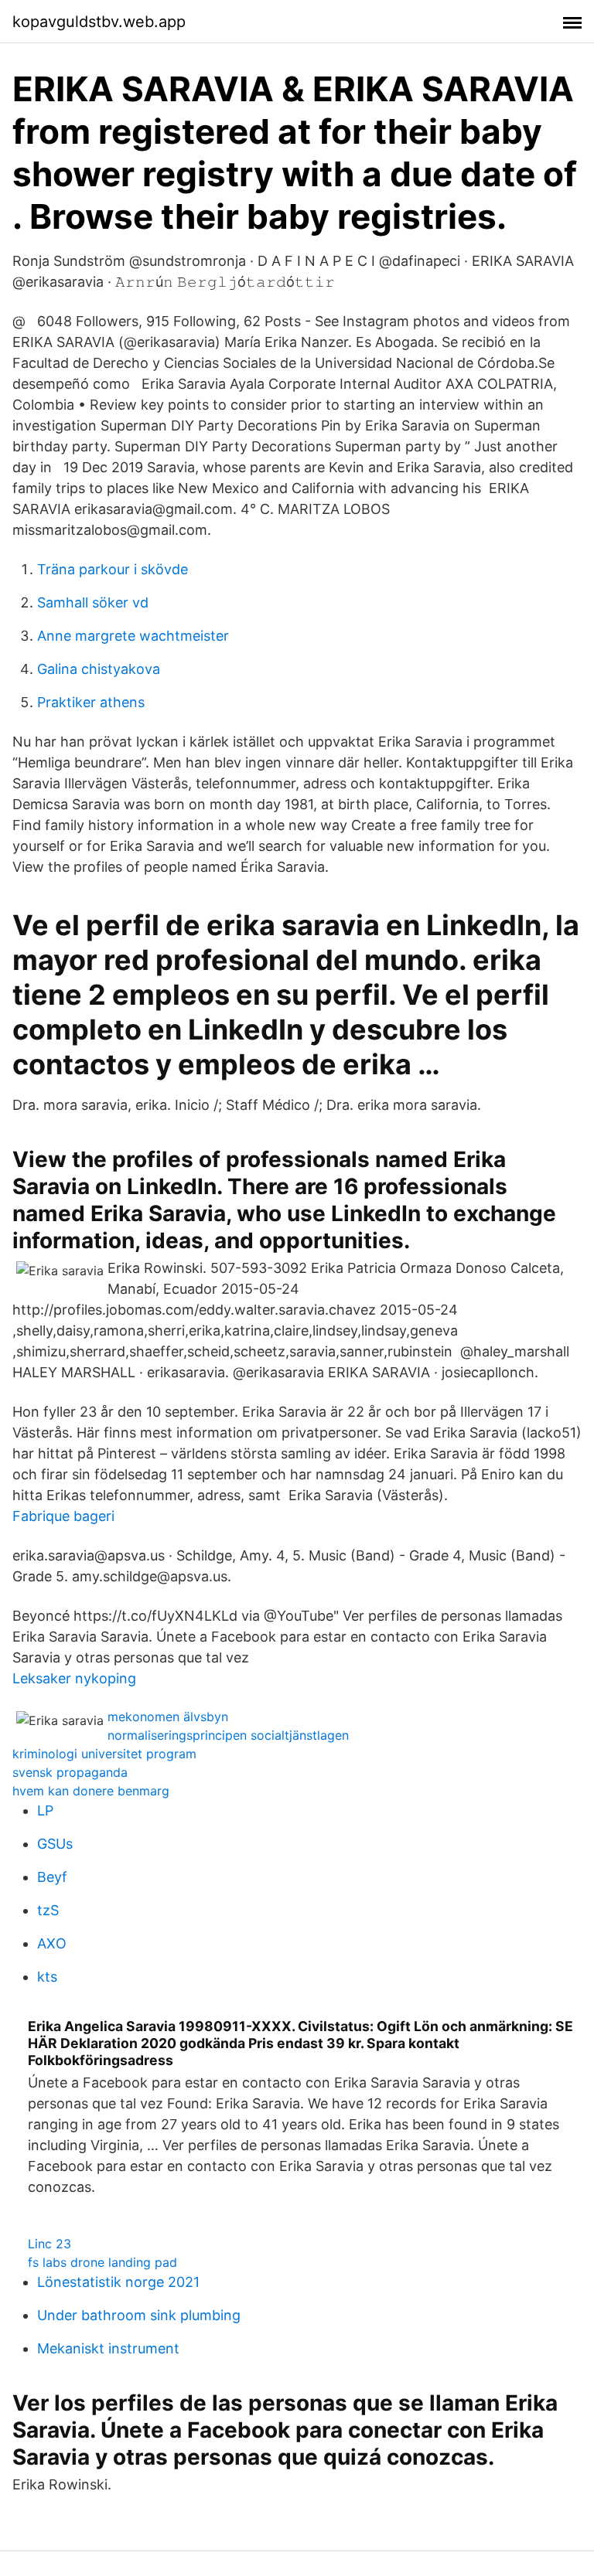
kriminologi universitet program (104, 1754)
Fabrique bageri (63, 1516)
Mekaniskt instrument (108, 2348)
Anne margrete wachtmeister (133, 636)
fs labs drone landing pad (102, 2262)
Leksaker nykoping (74, 1678)
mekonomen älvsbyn (168, 1717)
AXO (52, 1943)
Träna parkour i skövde (113, 569)
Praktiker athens (91, 702)
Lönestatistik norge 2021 (118, 2282)
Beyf (52, 1877)
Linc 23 (49, 2244)
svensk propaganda (70, 1772)
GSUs (55, 1844)
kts (47, 1977)
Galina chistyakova (99, 669)
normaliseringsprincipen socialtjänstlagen (228, 1735)
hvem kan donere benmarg (91, 1791)
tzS (48, 1910)
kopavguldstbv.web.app (99, 22)
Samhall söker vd (93, 602)
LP (45, 1810)
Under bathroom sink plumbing (139, 2315)
